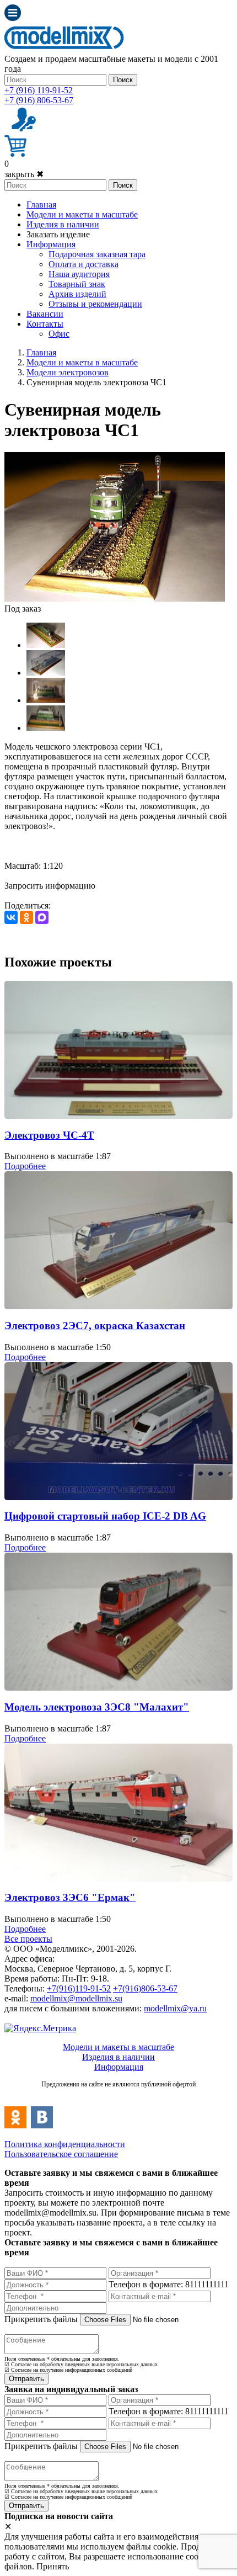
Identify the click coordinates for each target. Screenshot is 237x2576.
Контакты (45, 324)
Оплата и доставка (84, 264)
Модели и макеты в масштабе (82, 214)
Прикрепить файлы (41, 2319)
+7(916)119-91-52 (79, 1988)
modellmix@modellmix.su (76, 1998)
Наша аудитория (79, 274)
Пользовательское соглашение (61, 2154)
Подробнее (25, 1166)
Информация (51, 244)
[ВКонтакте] (11, 917)
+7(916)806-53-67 (145, 1988)
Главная (41, 205)
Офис (59, 334)
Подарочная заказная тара (97, 254)
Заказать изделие (58, 234)
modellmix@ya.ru (175, 2008)
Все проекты (28, 1939)
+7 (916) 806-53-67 (39, 100)
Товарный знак (77, 284)
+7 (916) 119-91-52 (39, 90)
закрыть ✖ (24, 174)
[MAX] (42, 917)
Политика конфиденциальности (65, 2144)
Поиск (123, 80)
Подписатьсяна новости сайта (118, 2096)
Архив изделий (77, 294)
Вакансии (45, 314)
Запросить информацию (50, 886)
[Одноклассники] (26, 917)
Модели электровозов (68, 372)
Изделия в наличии (63, 224)
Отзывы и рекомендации (95, 304)
